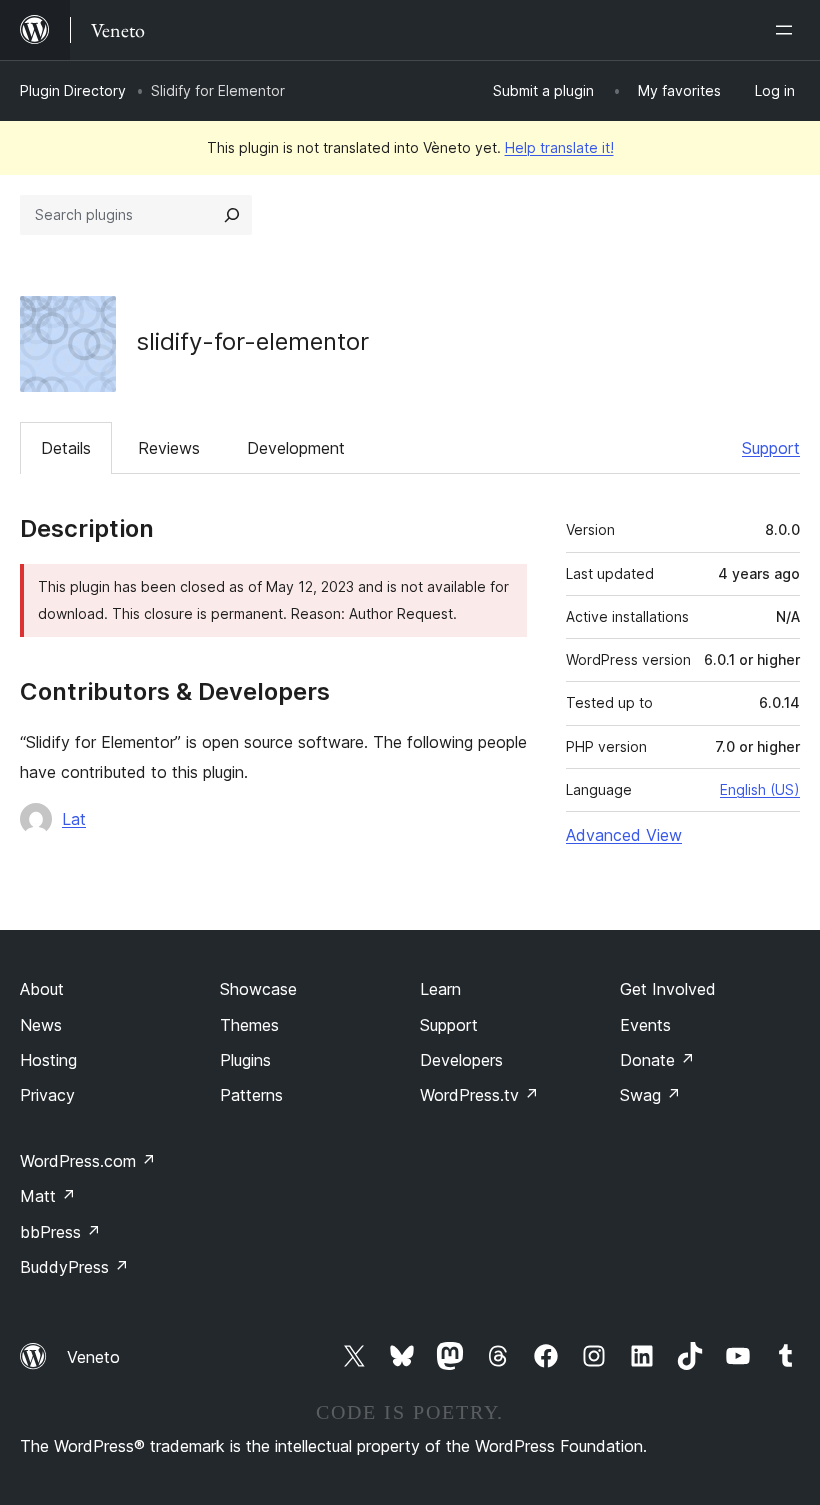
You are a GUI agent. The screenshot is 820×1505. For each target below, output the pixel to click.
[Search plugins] (232, 215)
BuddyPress (74, 1267)
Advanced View (624, 835)
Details (66, 448)
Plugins (245, 1060)
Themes (249, 1025)
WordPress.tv (479, 1095)
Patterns (251, 1095)
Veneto (93, 1357)
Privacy (47, 1095)
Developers (461, 1060)
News (41, 1025)
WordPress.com (88, 1161)
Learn (440, 989)
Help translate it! (559, 147)
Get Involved (668, 989)
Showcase (258, 989)
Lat (74, 819)
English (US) (760, 789)
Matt (48, 1196)
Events (645, 1025)
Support (771, 448)
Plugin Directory (73, 90)
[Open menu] (788, 30)
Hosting (48, 1060)
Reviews (169, 448)
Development (296, 448)
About (42, 989)
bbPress (60, 1232)
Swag (650, 1095)
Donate (657, 1060)
